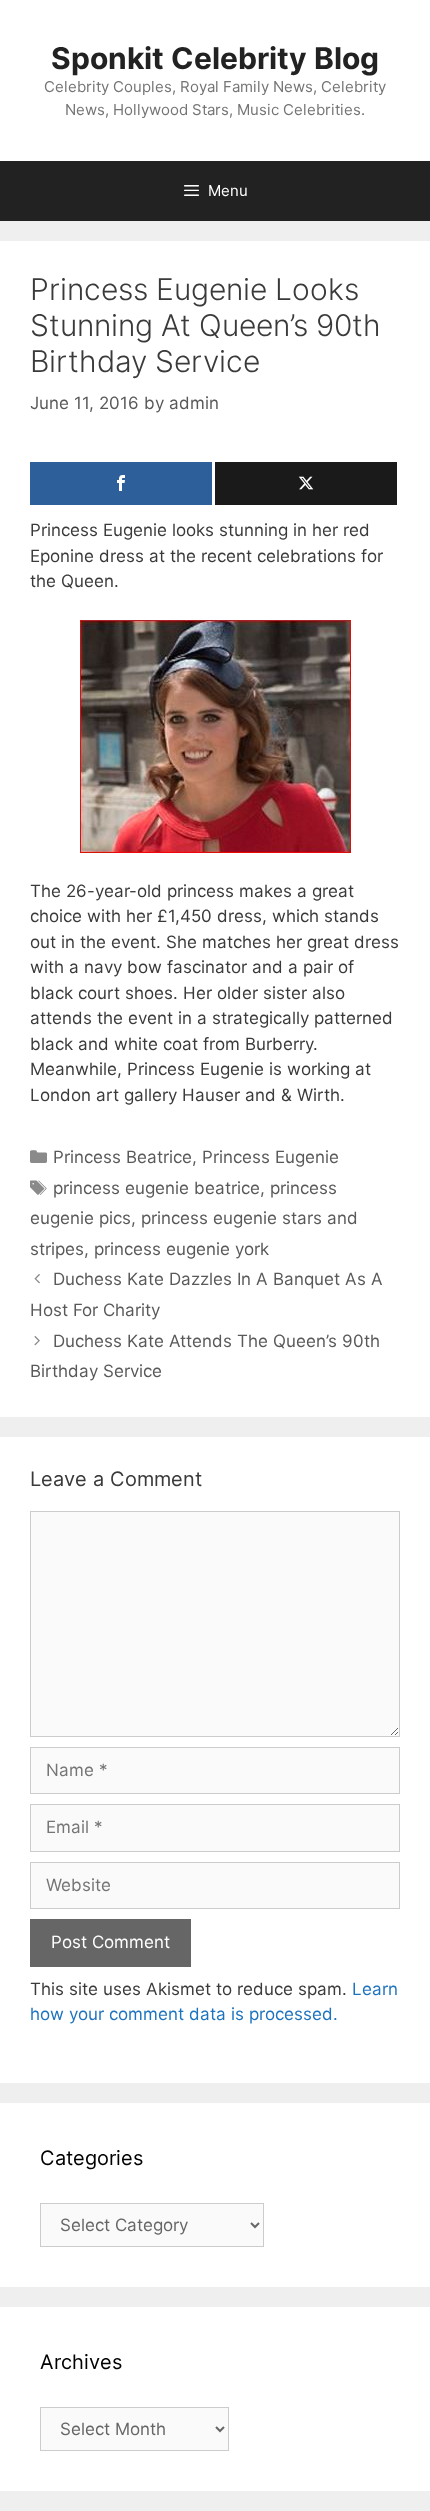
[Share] (121, 483)
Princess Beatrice (122, 1157)
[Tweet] (306, 483)
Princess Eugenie (270, 1157)
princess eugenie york (181, 1249)
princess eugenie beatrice (156, 1188)
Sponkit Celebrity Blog (215, 58)
